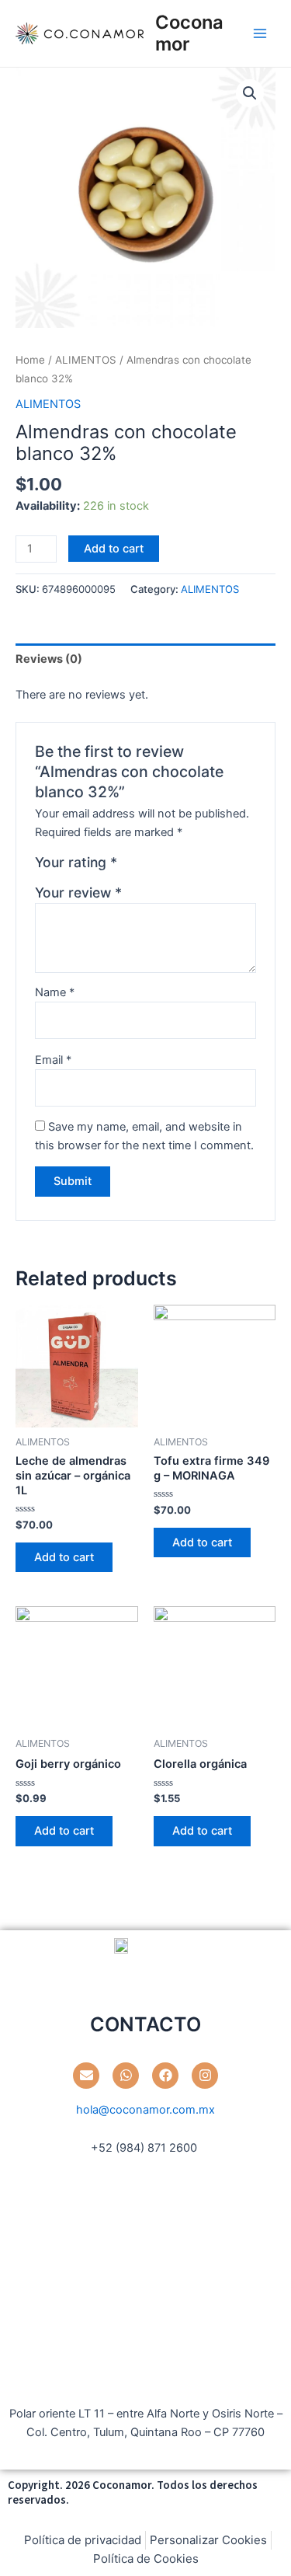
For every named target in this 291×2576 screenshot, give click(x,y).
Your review (78, 892)
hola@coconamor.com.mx (145, 2110)
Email (53, 1060)
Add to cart (114, 549)
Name (55, 992)
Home (30, 360)
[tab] (145, 659)
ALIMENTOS (86, 360)
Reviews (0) (49, 659)
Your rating (76, 862)
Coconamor (189, 33)
